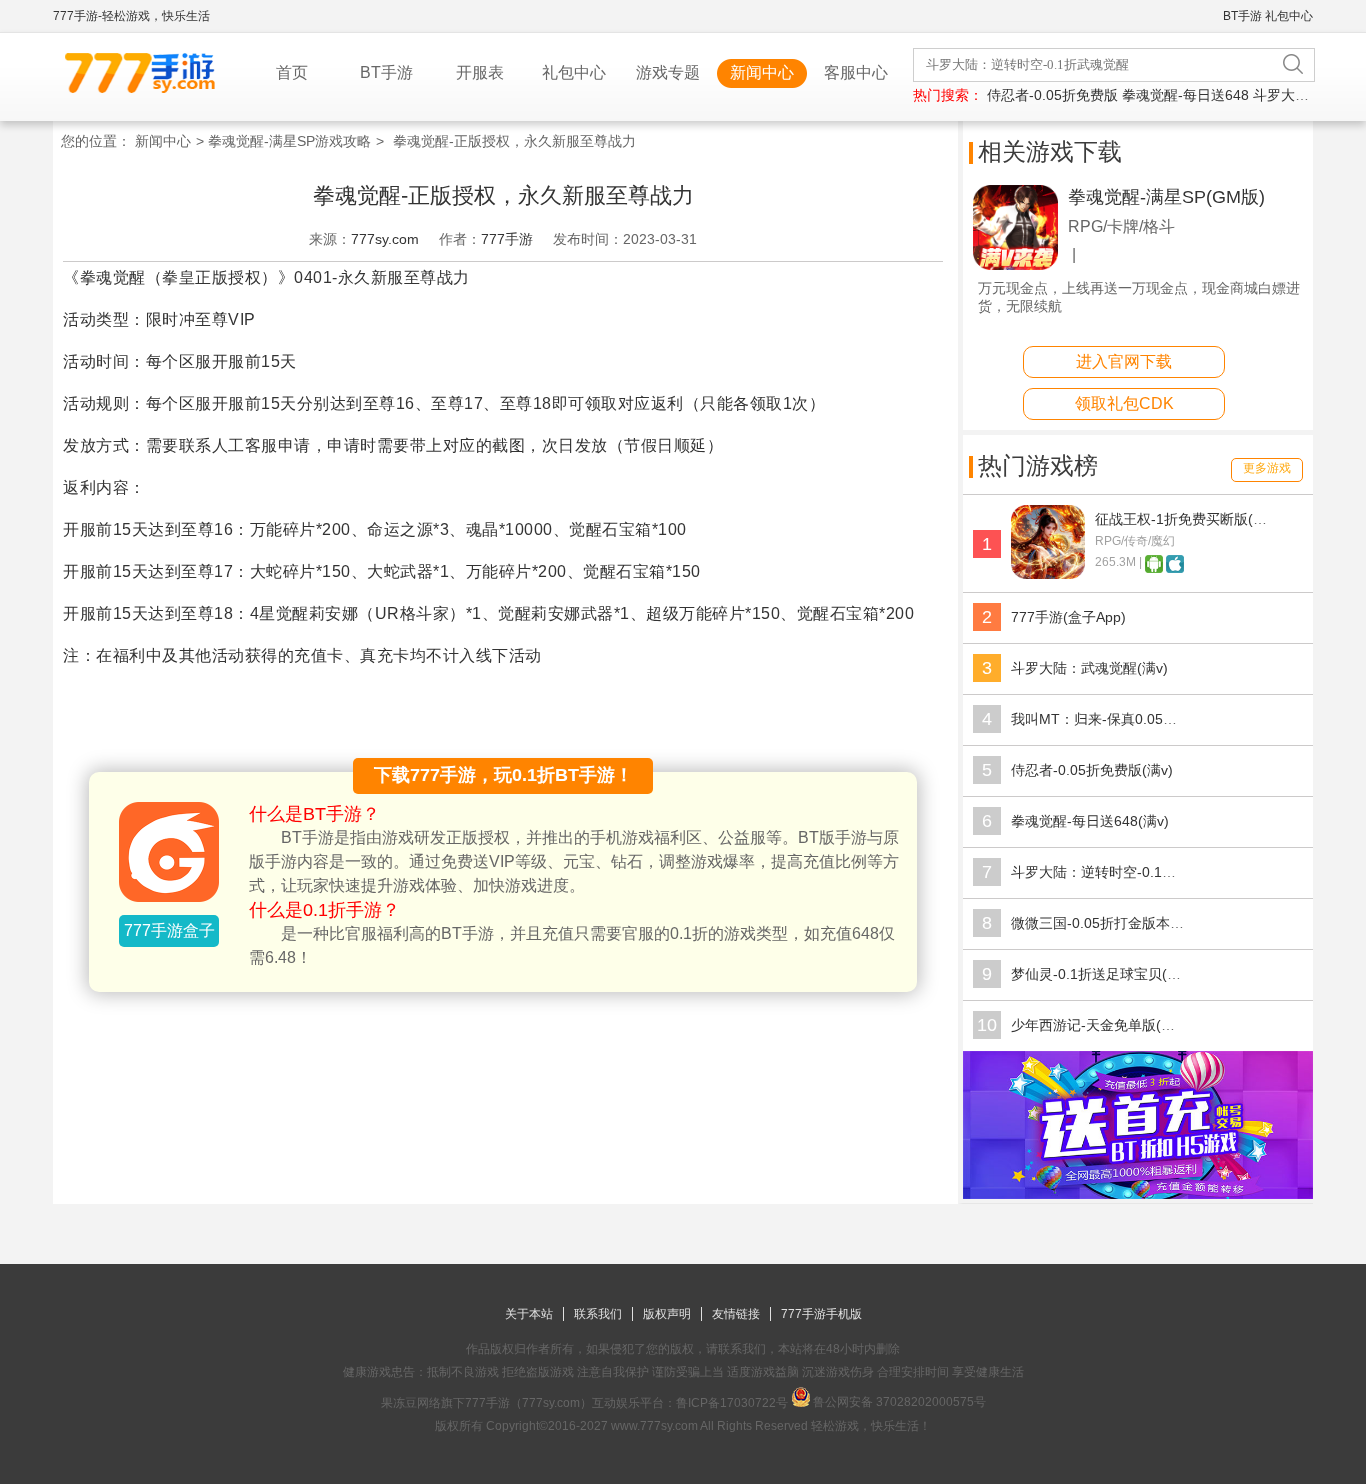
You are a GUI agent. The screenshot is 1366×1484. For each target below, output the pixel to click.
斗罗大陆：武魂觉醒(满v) (1089, 668)
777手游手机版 (821, 1314)
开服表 (480, 72)
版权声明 (667, 1314)
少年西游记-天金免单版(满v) (1099, 1025)
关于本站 (529, 1314)
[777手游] (1138, 1194)
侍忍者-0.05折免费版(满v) (1092, 770)
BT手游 (1242, 16)
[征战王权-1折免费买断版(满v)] (1048, 574)
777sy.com (385, 239)
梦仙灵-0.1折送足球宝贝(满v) (1102, 974)
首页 (292, 72)
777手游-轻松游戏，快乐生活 (131, 16)
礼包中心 (1289, 16)
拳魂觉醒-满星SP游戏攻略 (289, 141)
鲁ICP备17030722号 (732, 1403)
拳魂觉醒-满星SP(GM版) (1166, 197)
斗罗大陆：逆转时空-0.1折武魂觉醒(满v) (1137, 872)
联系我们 (598, 1314)
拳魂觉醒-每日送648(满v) (1090, 821)
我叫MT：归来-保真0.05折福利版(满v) (1130, 719)
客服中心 (856, 72)
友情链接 (736, 1314)
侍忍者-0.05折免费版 (1052, 95)
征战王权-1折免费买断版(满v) (1187, 519)
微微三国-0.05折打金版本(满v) (1106, 923)
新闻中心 (762, 72)
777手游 (507, 239)
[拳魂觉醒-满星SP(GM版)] (1015, 265)
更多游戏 (1267, 468)
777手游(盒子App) (1068, 617)
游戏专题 (668, 72)
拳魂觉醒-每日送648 (1185, 95)
